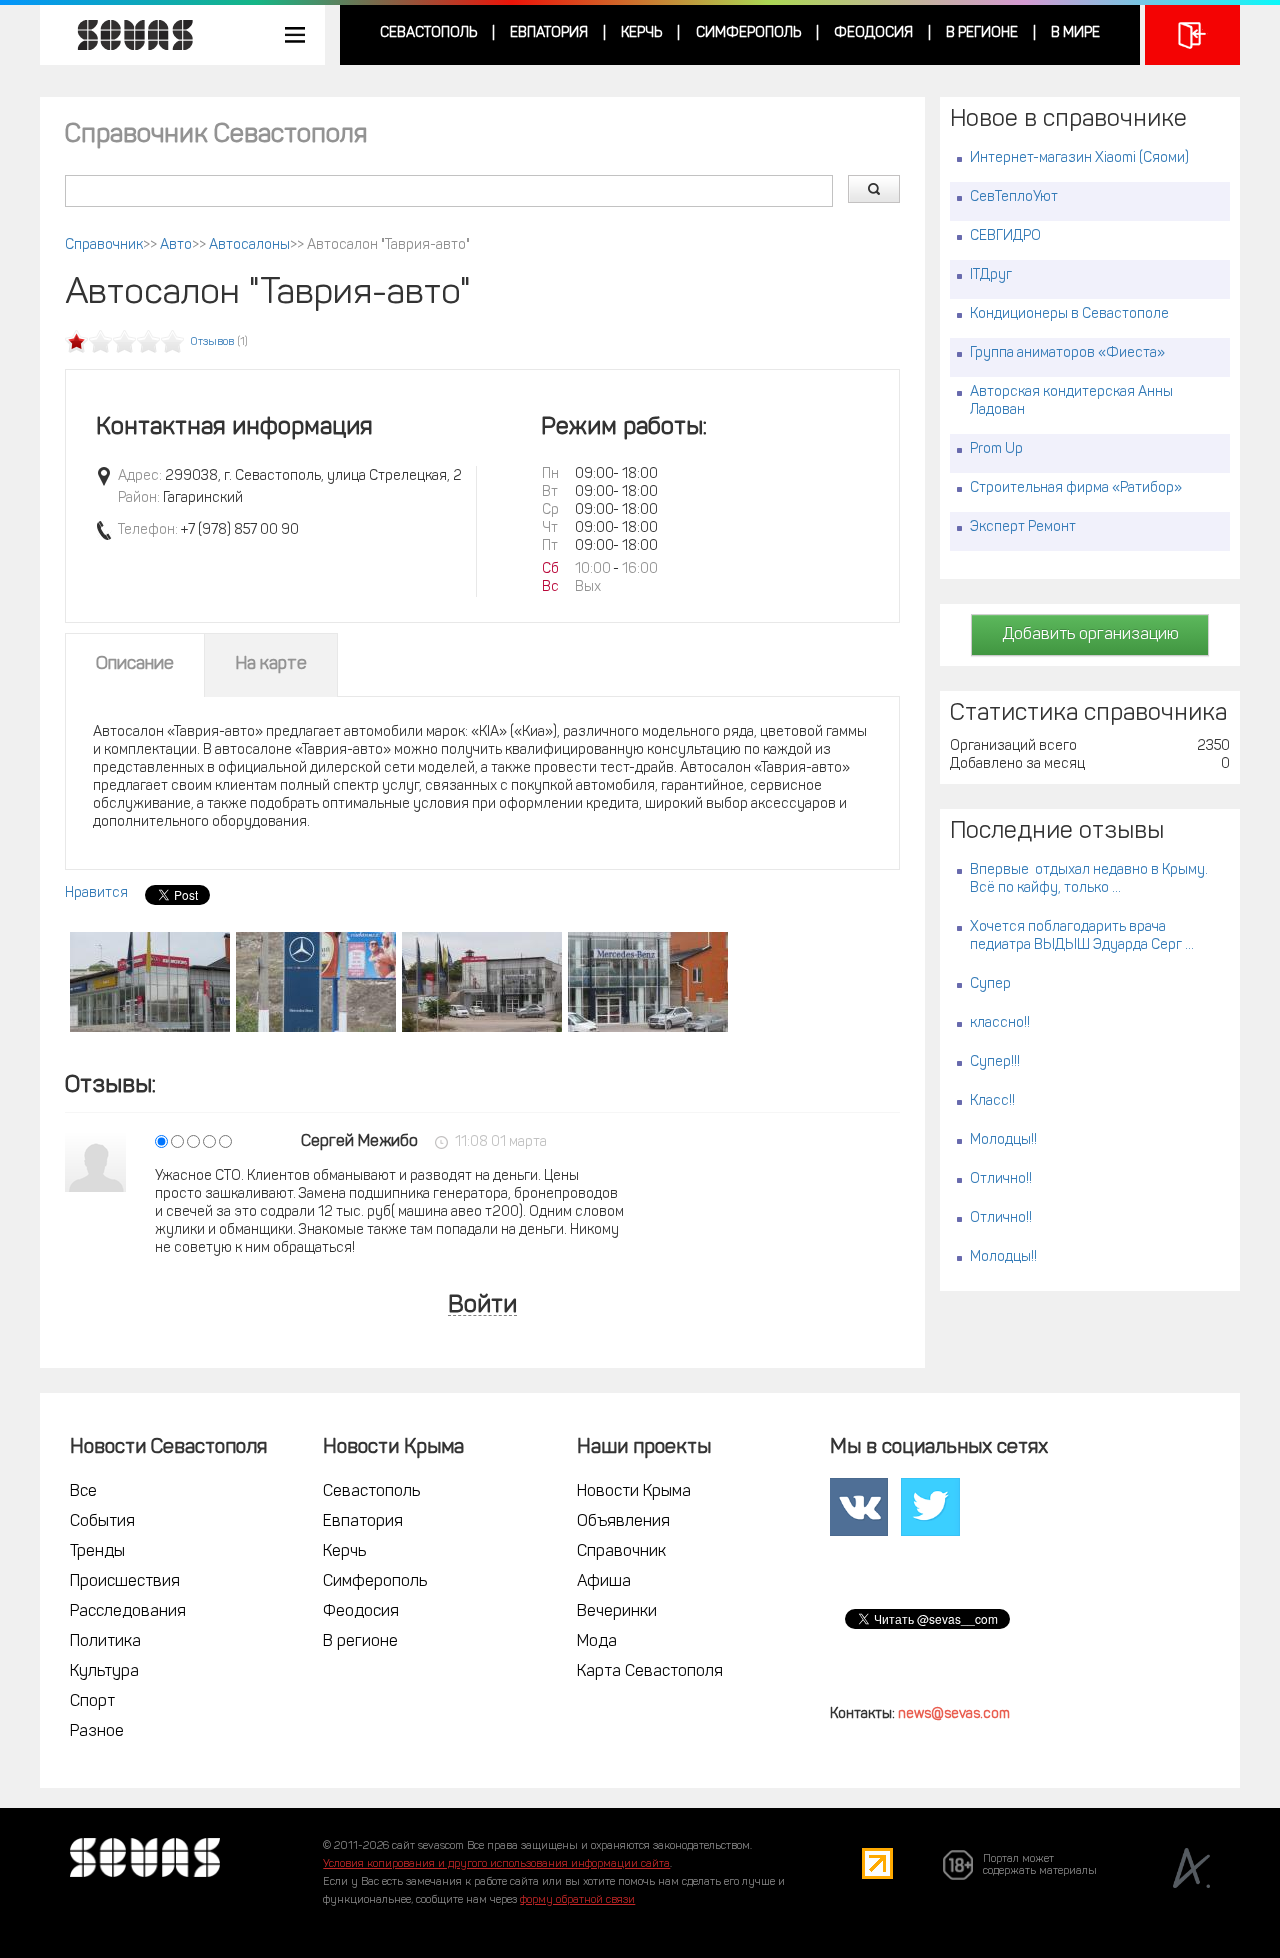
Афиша (604, 1582)
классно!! (1000, 1023)
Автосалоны (249, 245)
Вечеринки (617, 1612)
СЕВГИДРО (1005, 236)
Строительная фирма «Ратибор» (1076, 488)
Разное (97, 1732)
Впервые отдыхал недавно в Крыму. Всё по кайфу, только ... (1089, 879)
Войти (482, 1306)
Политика (105, 1642)
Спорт (92, 1702)
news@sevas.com (954, 1714)
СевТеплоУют (1014, 197)
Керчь (641, 33)
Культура (104, 1672)
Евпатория (549, 33)
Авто (176, 245)
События (102, 1522)
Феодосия (873, 33)
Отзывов (212, 342)
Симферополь (748, 33)
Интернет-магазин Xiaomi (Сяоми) (1079, 158)
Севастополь (428, 33)
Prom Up (996, 449)
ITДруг (991, 275)
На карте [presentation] (271, 665)
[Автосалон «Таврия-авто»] (150, 982)
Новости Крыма (634, 1492)
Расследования (128, 1612)
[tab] (135, 665)
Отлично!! (1001, 1179)
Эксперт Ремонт (1023, 527)
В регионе (982, 33)
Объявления (623, 1522)
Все (83, 1492)
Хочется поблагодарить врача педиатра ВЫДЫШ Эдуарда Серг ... (1082, 936)
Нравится (96, 893)
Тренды (97, 1552)
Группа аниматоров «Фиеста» (1067, 353)
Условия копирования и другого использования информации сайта (496, 1864)
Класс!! (992, 1101)
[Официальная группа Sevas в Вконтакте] (859, 1507)
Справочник (104, 245)
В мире (1075, 33)
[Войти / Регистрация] (1192, 35)
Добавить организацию (1090, 635)
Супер (990, 984)
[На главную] (125, 35)
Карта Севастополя (650, 1672)
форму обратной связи (577, 1900)
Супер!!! (995, 1062)
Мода (597, 1642)
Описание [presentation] (135, 665)
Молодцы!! (1003, 1140)
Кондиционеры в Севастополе (1069, 314)
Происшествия (125, 1582)
